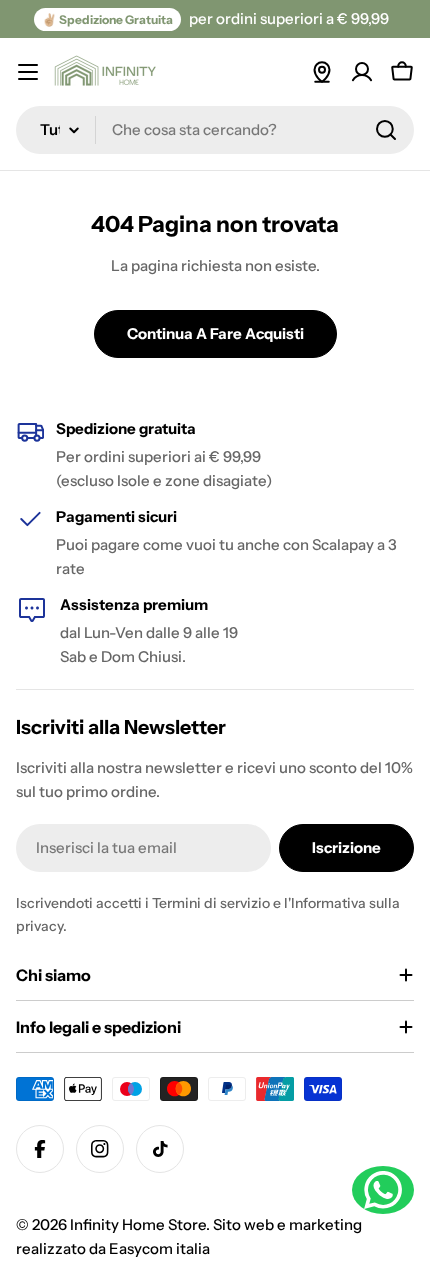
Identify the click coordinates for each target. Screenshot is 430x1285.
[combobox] (215, 130)
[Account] (362, 72)
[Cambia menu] (28, 72)
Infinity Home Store (138, 1224)
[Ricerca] (386, 130)
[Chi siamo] (322, 72)
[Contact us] (383, 1190)
